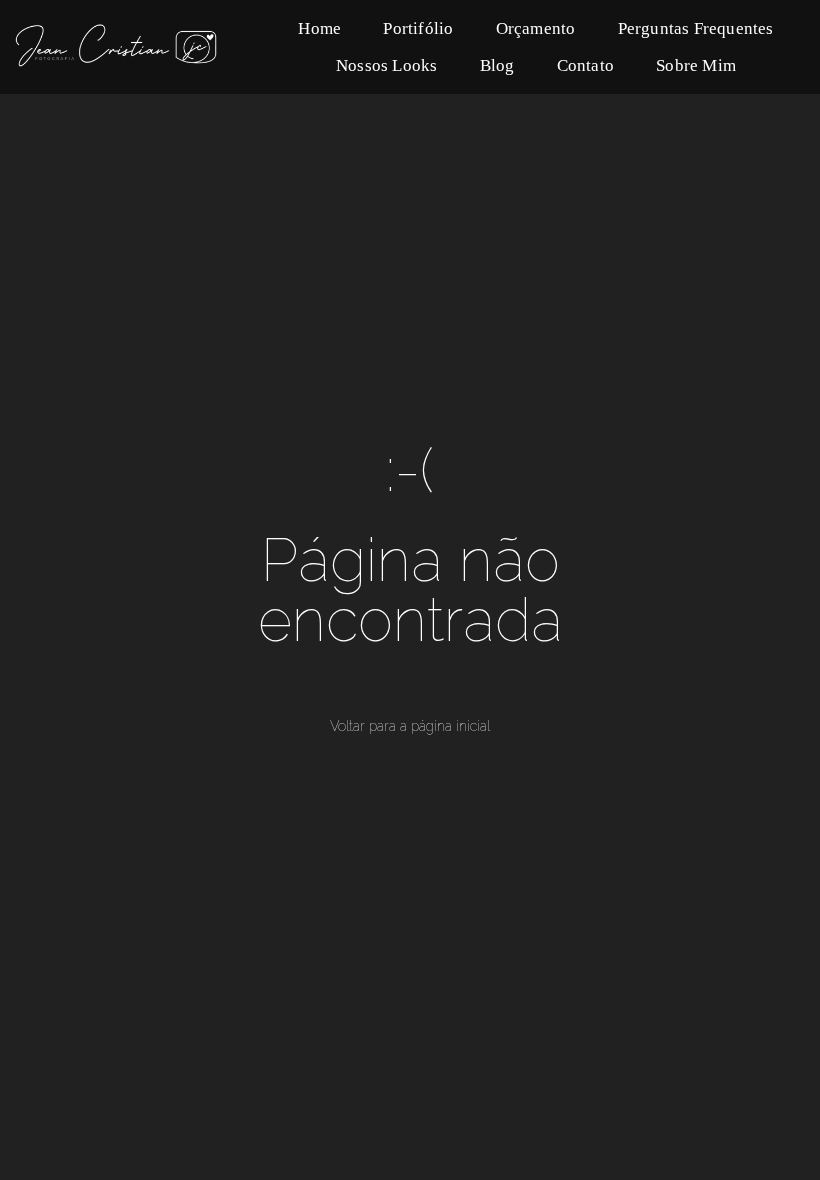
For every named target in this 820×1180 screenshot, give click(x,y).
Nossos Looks (386, 65)
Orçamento (536, 28)
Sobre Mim (696, 65)
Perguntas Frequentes (696, 28)
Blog (497, 65)
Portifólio (418, 28)
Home (319, 28)
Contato (585, 65)
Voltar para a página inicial (410, 726)
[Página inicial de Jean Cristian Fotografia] (141, 46)
